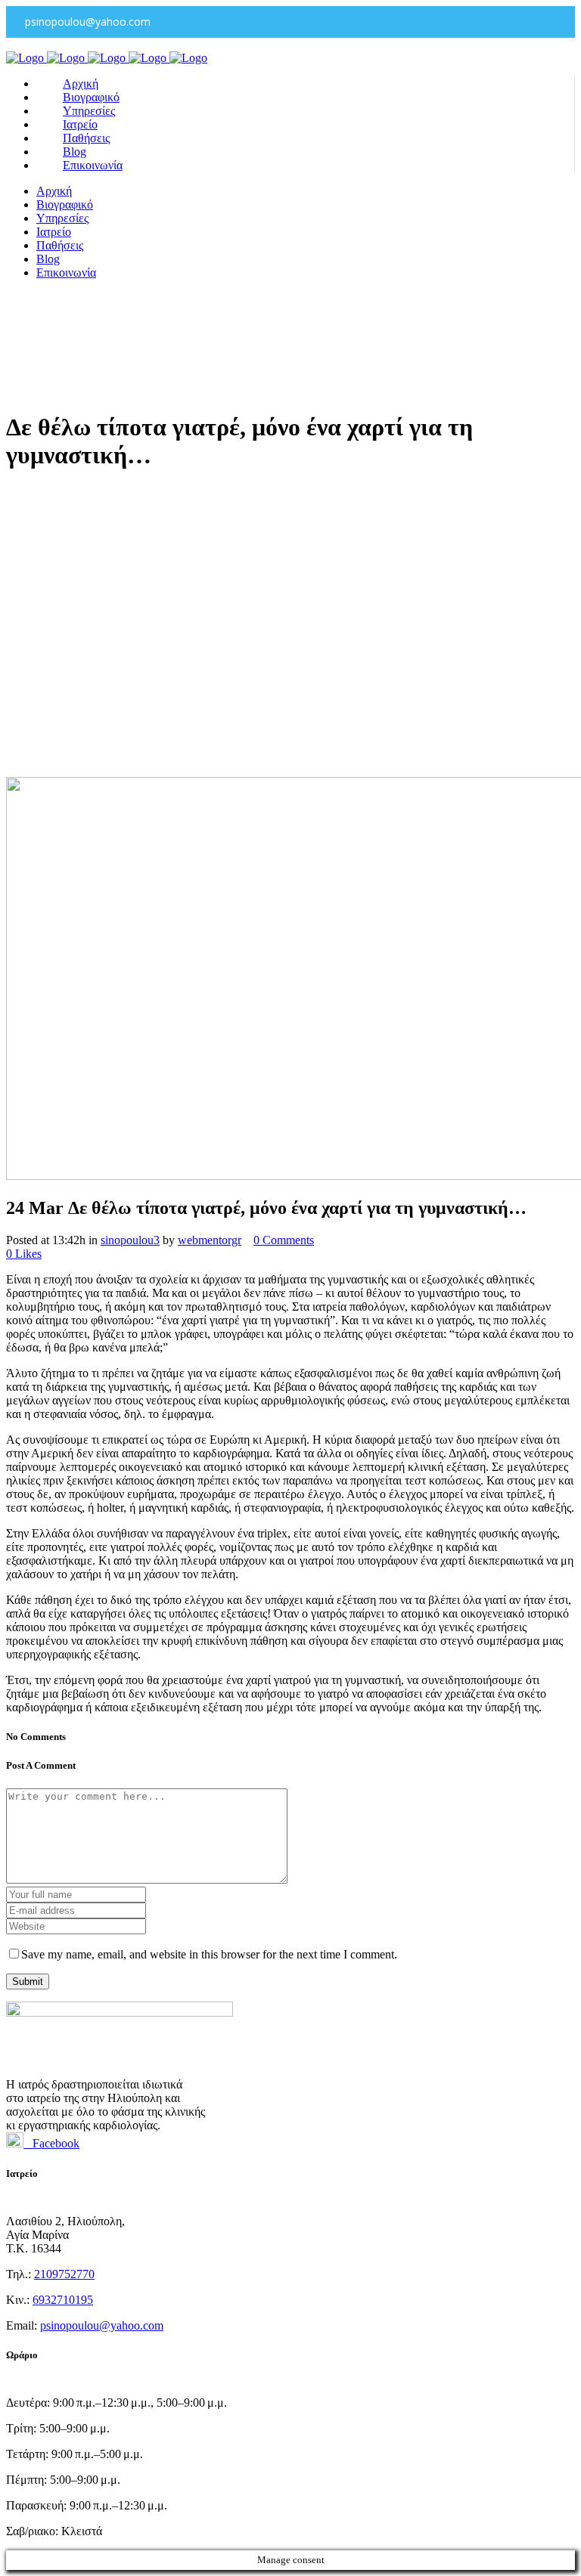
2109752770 (64, 2274)
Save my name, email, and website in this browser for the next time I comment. (209, 1954)
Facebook (51, 2143)
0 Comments (284, 1240)
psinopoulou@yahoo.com (102, 2325)
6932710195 (63, 2300)
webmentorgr (210, 1240)
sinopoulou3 (130, 1240)
